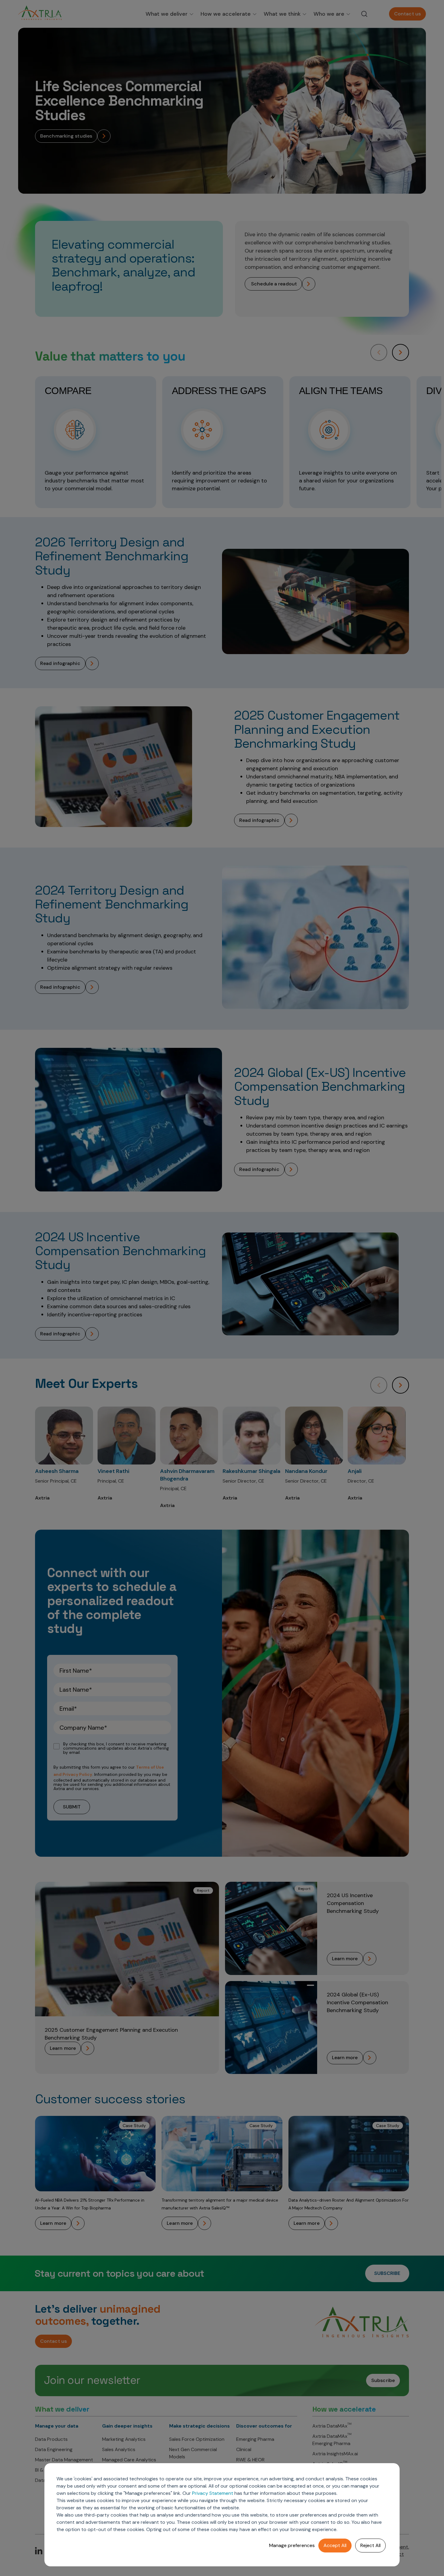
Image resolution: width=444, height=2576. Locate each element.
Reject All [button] (370, 2545)
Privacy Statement (213, 2493)
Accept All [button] (335, 2545)
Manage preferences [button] (292, 2545)
